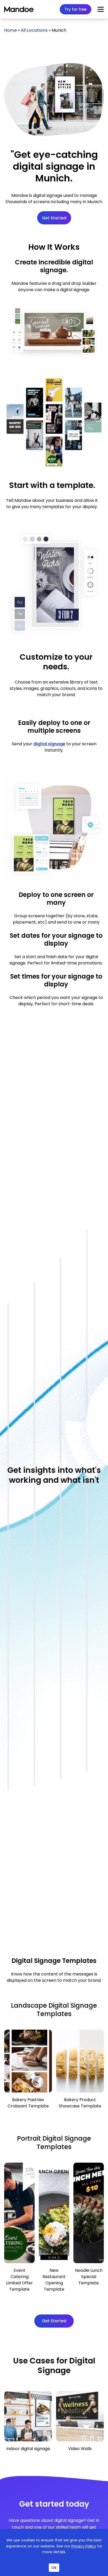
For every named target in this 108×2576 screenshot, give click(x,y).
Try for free (75, 9)
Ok (54, 2568)
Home (10, 30)
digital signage (49, 744)
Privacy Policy (84, 2546)
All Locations (34, 30)
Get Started (54, 218)
